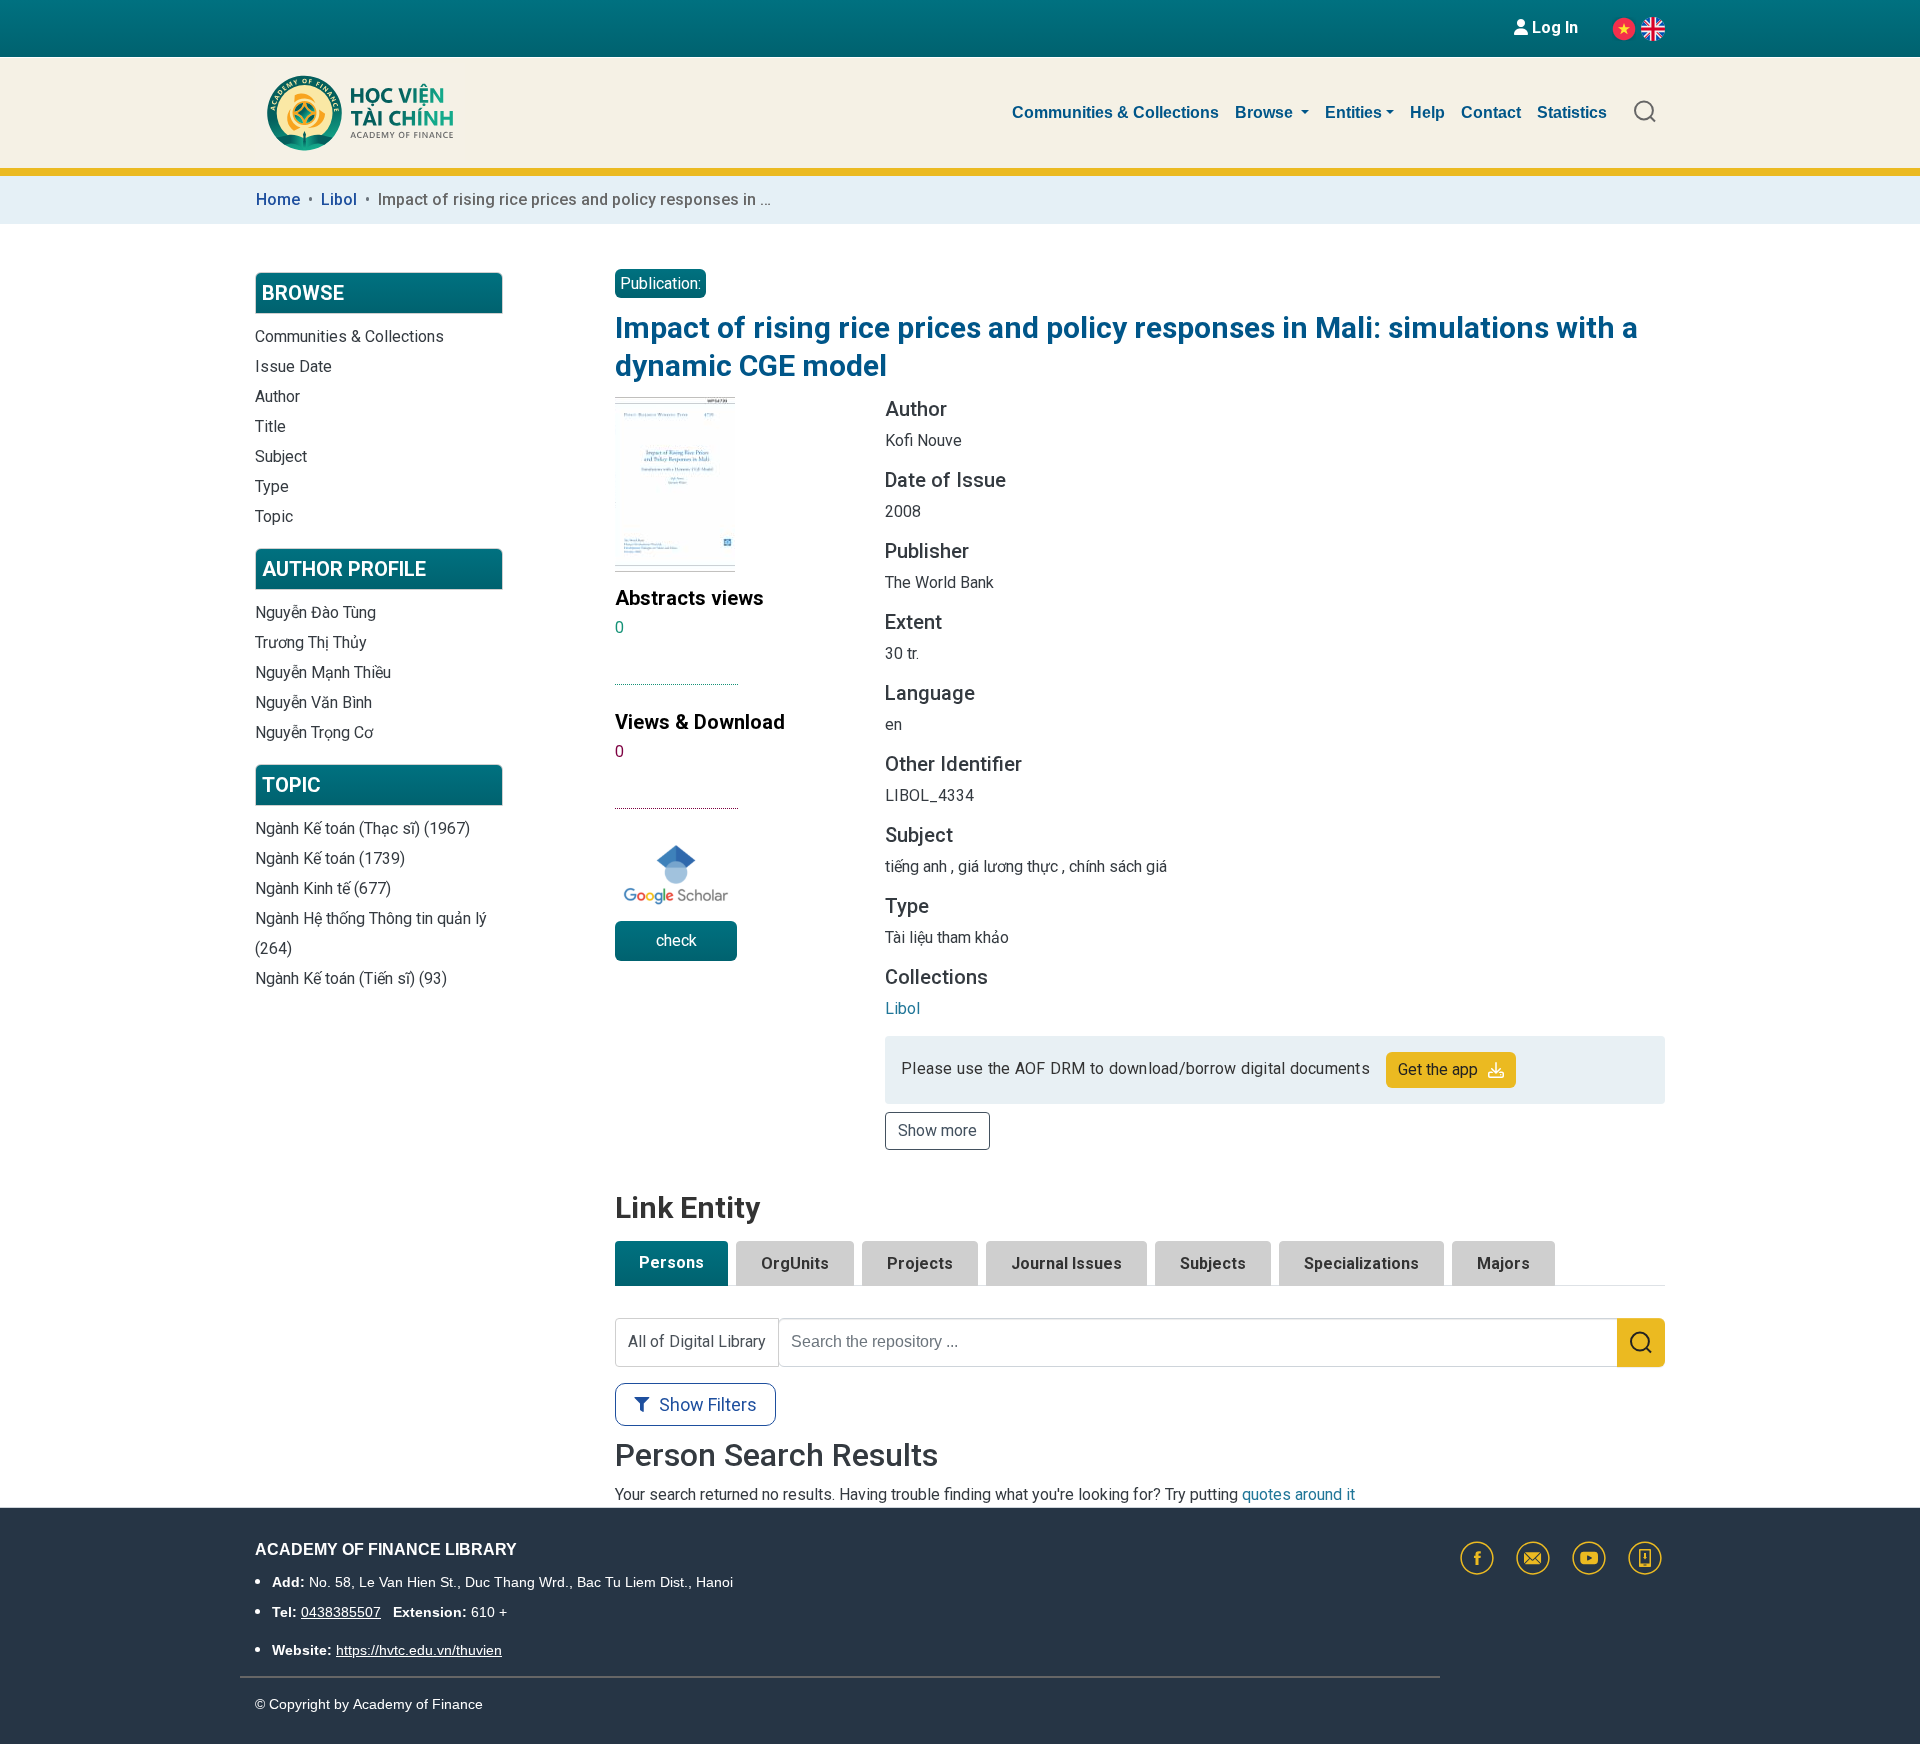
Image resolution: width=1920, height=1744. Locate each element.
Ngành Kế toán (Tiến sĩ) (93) (351, 978)
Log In (1553, 27)
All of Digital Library (697, 1341)
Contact (1491, 112)
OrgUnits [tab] (795, 1263)
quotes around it (1298, 1494)
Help (1427, 112)
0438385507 (341, 1612)
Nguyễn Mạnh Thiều (323, 672)
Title (270, 426)
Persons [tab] (671, 1262)
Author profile (344, 569)
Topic (274, 516)
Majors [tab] (1503, 1263)
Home (278, 199)
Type (272, 486)
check (676, 940)
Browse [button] (1266, 112)
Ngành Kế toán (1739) (330, 858)
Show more (937, 1130)
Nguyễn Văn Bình (313, 702)
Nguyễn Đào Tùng (315, 612)
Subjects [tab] (1213, 1263)
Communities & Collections (1115, 112)
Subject (281, 456)
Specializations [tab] (1361, 1263)
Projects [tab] (920, 1263)
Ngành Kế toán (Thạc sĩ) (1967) (362, 828)
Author (277, 396)
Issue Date (293, 366)
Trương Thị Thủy (311, 642)
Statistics (1572, 112)
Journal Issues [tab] (1066, 1263)
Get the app (1438, 1069)
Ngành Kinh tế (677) (323, 888)
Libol (339, 199)
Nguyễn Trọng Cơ (314, 732)
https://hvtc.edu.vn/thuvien (419, 1650)
